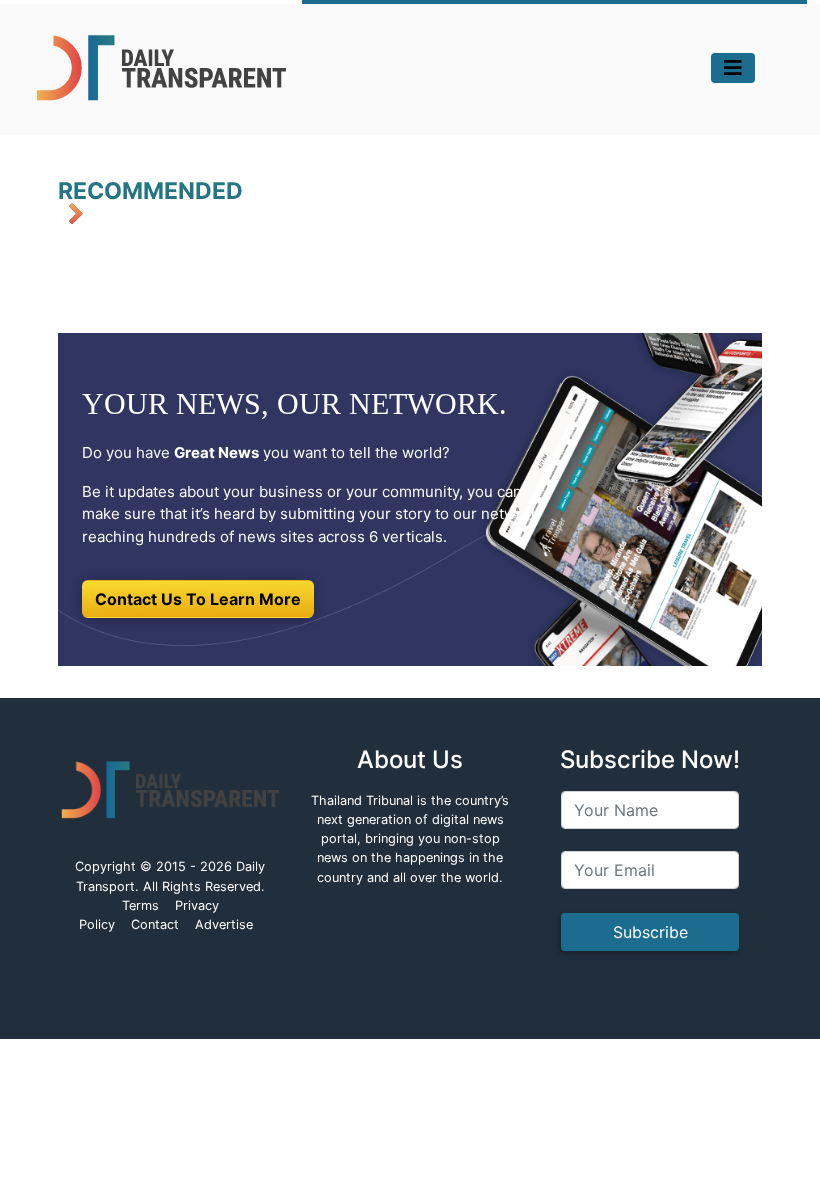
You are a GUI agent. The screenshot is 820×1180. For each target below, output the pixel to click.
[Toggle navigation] (733, 68)
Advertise (224, 924)
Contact (155, 924)
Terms (140, 905)
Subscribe (650, 932)
